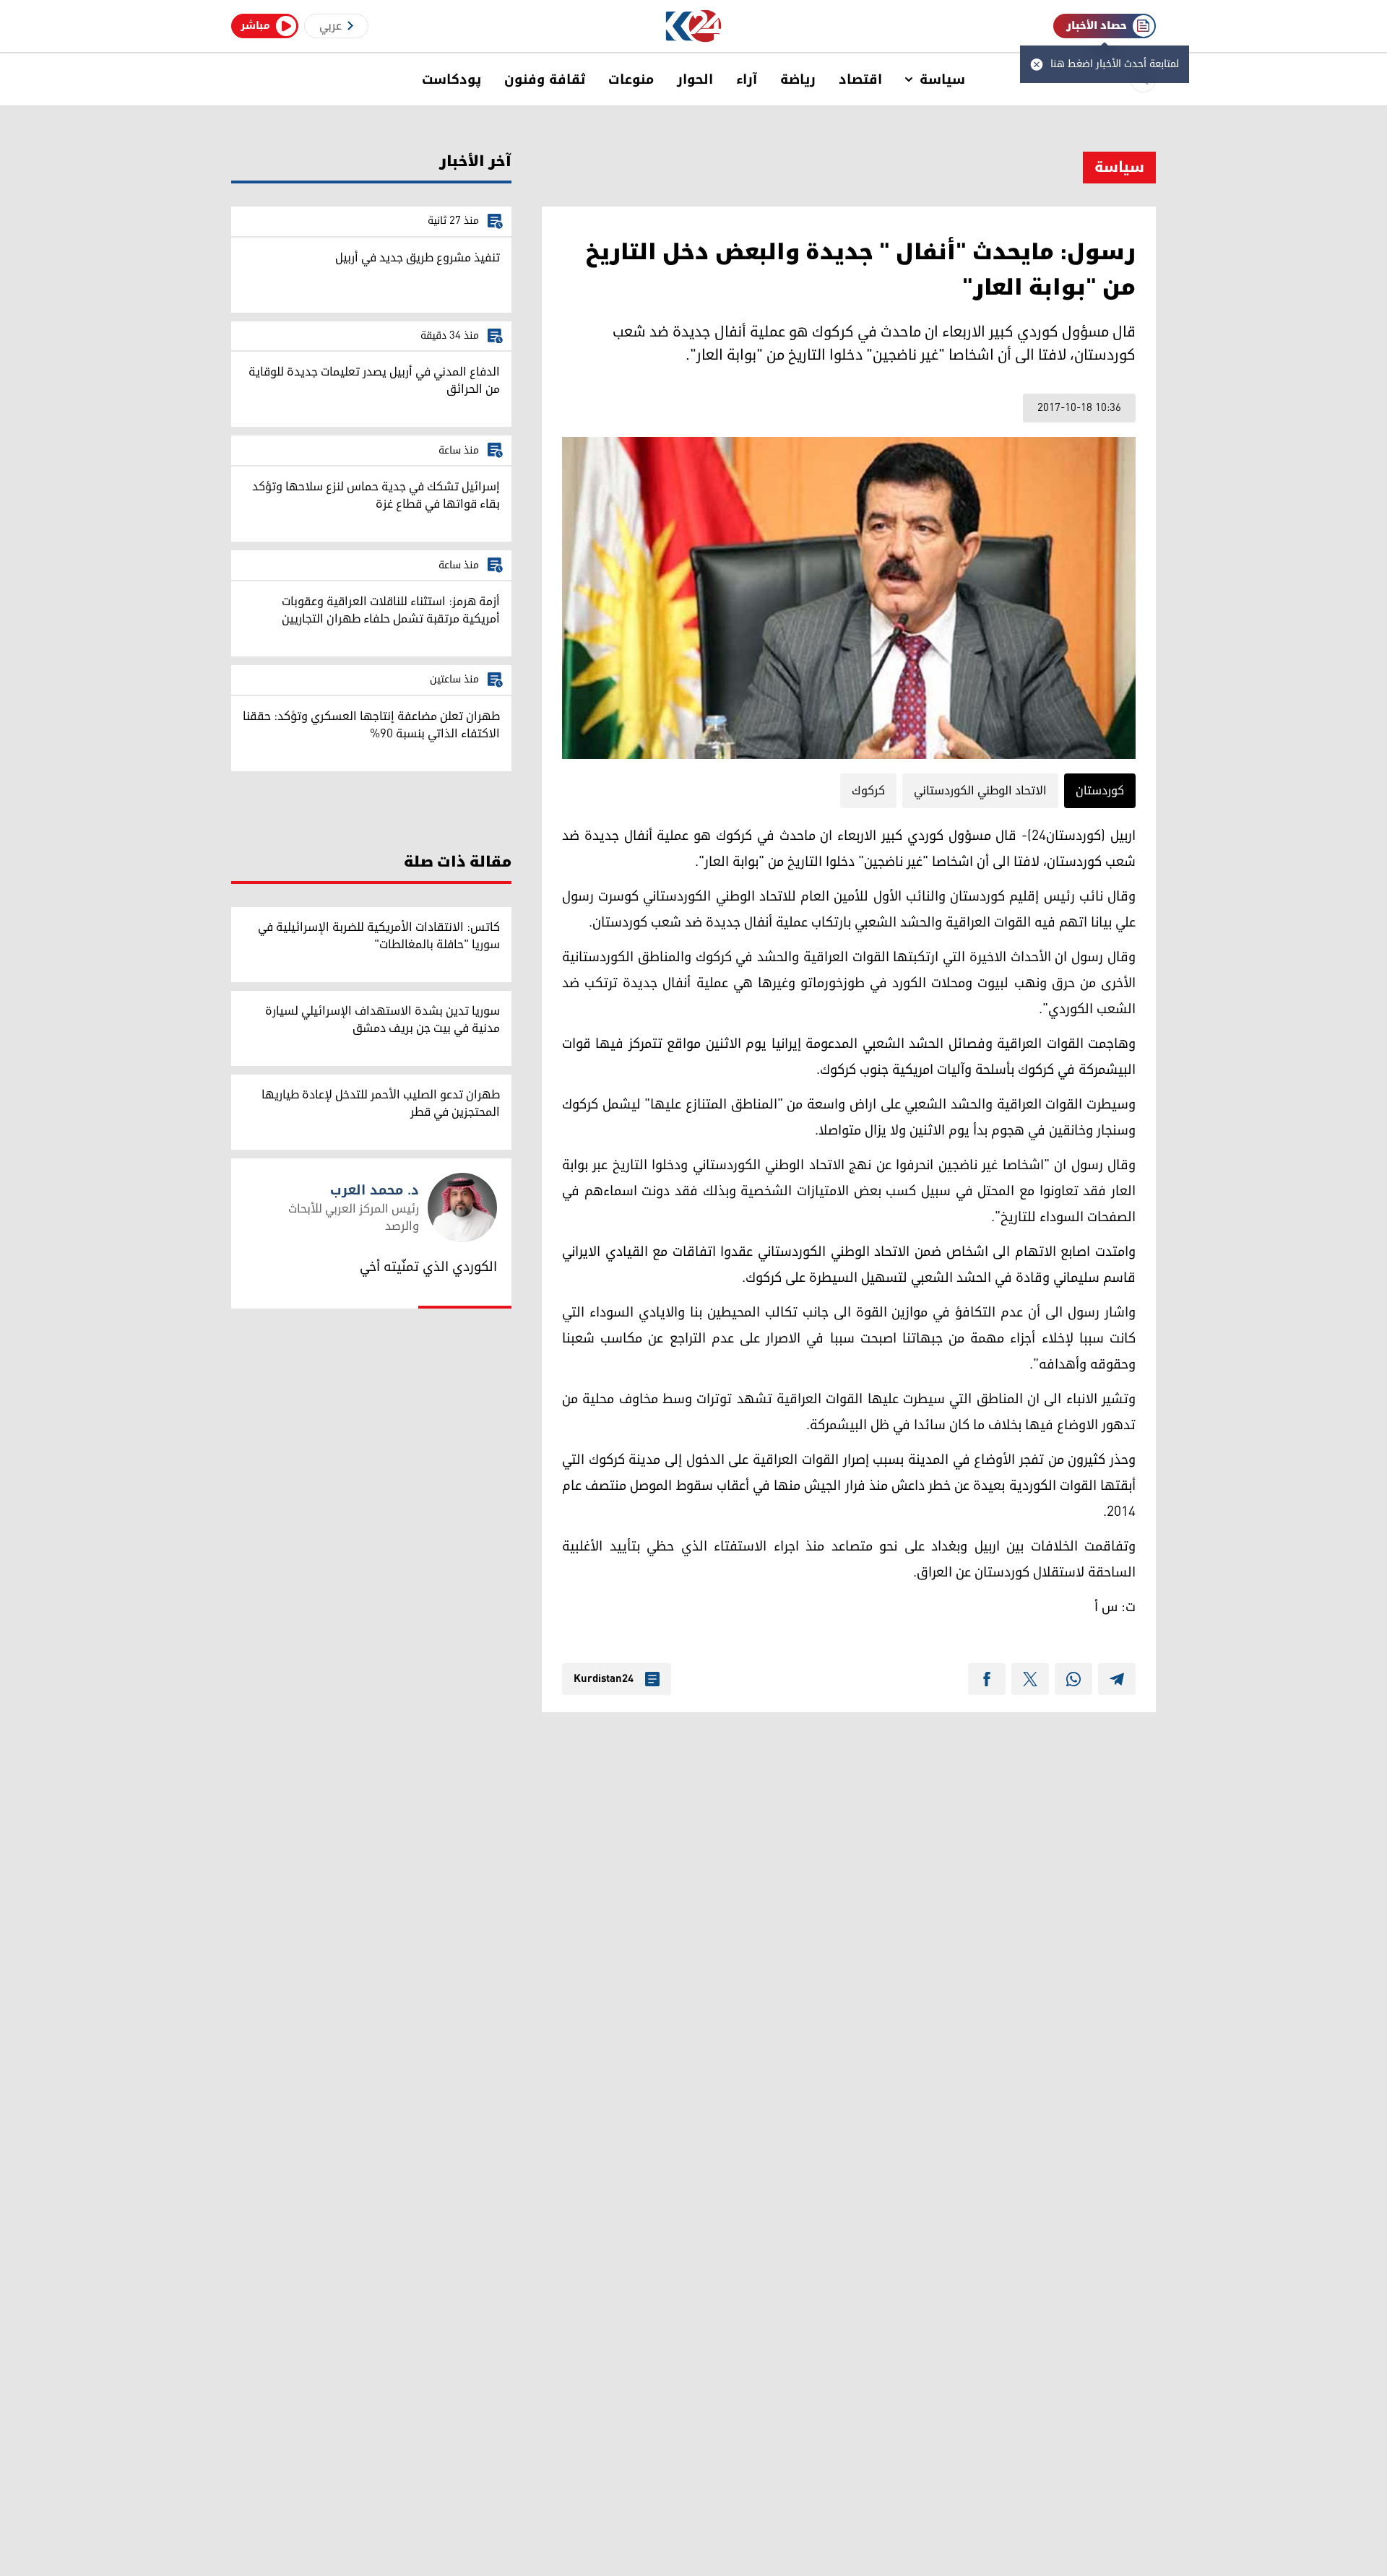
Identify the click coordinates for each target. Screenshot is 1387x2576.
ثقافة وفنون (545, 79)
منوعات (631, 79)
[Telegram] (1117, 1679)
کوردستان (1100, 791)
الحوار (695, 79)
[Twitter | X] (1030, 1679)
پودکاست (451, 79)
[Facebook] (987, 1679)
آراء (747, 79)
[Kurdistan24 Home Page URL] (694, 26)
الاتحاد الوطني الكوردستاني (980, 791)
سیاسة (942, 79)
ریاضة (798, 79)
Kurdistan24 (604, 1679)
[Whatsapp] (1073, 1679)
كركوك (868, 791)
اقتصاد (860, 79)
